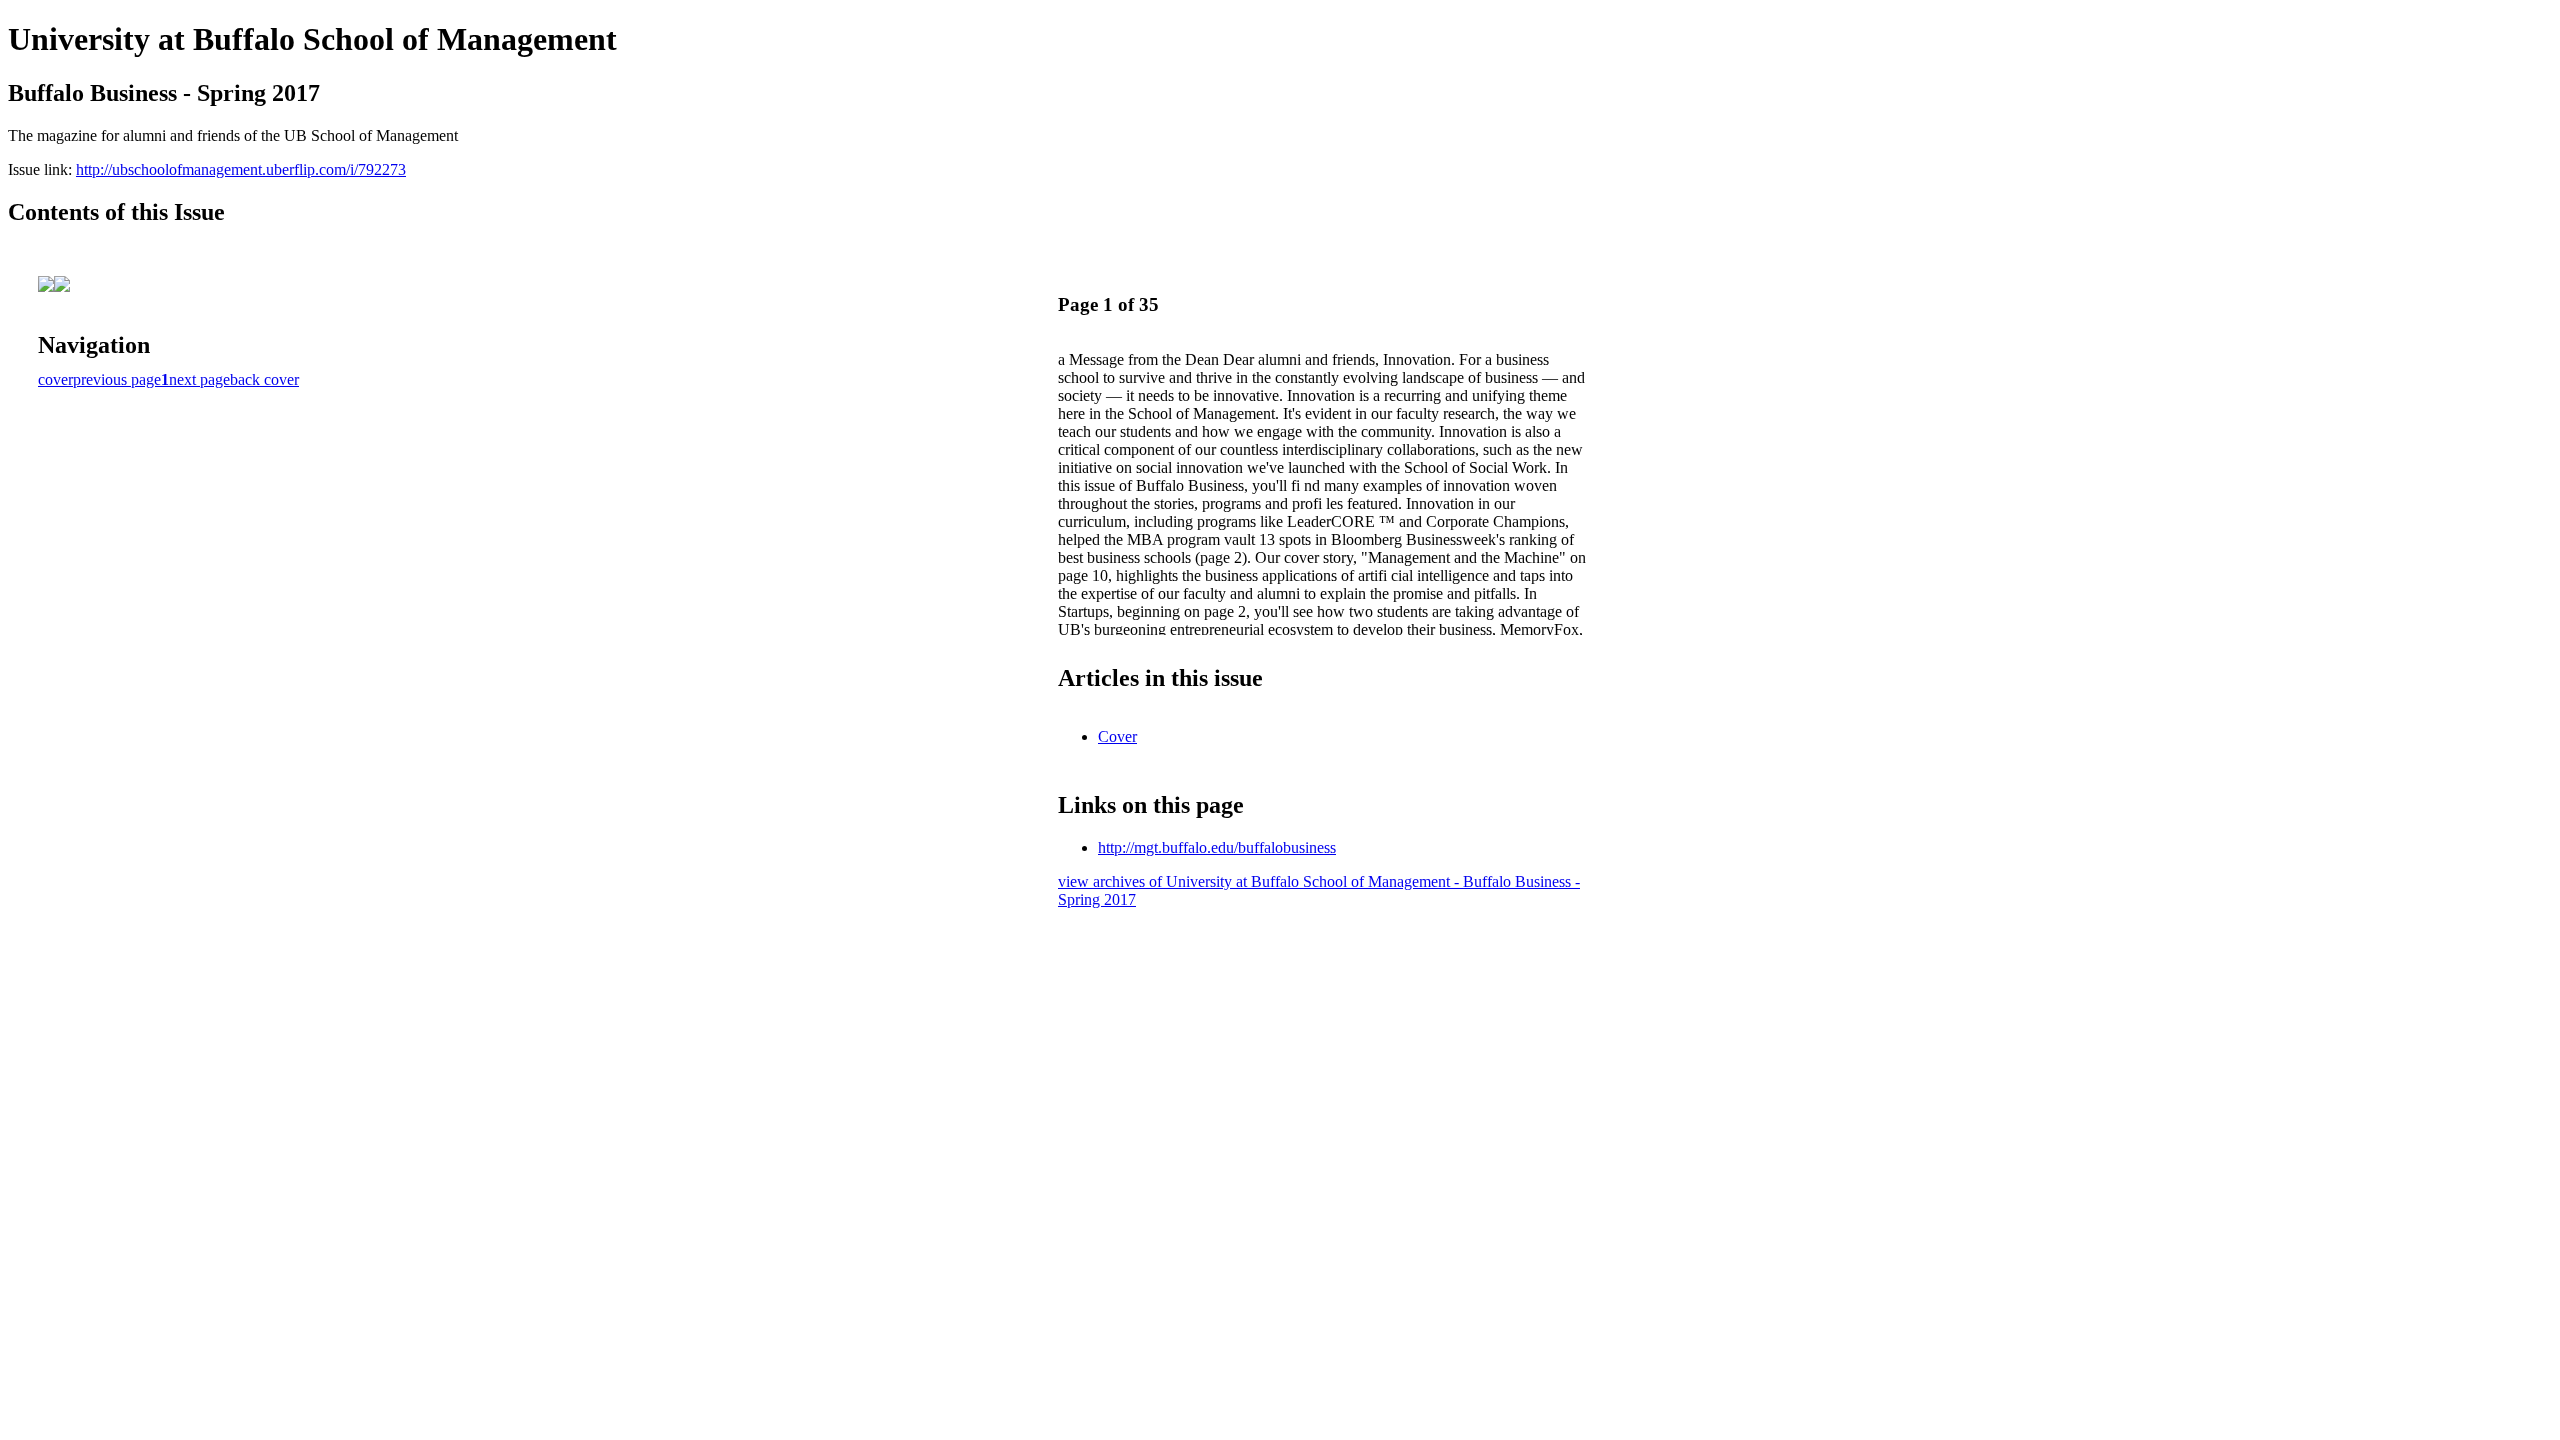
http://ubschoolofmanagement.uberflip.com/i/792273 (241, 169)
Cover (1117, 736)
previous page (117, 379)
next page (199, 379)
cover (55, 379)
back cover (264, 379)
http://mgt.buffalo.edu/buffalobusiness (1217, 847)
